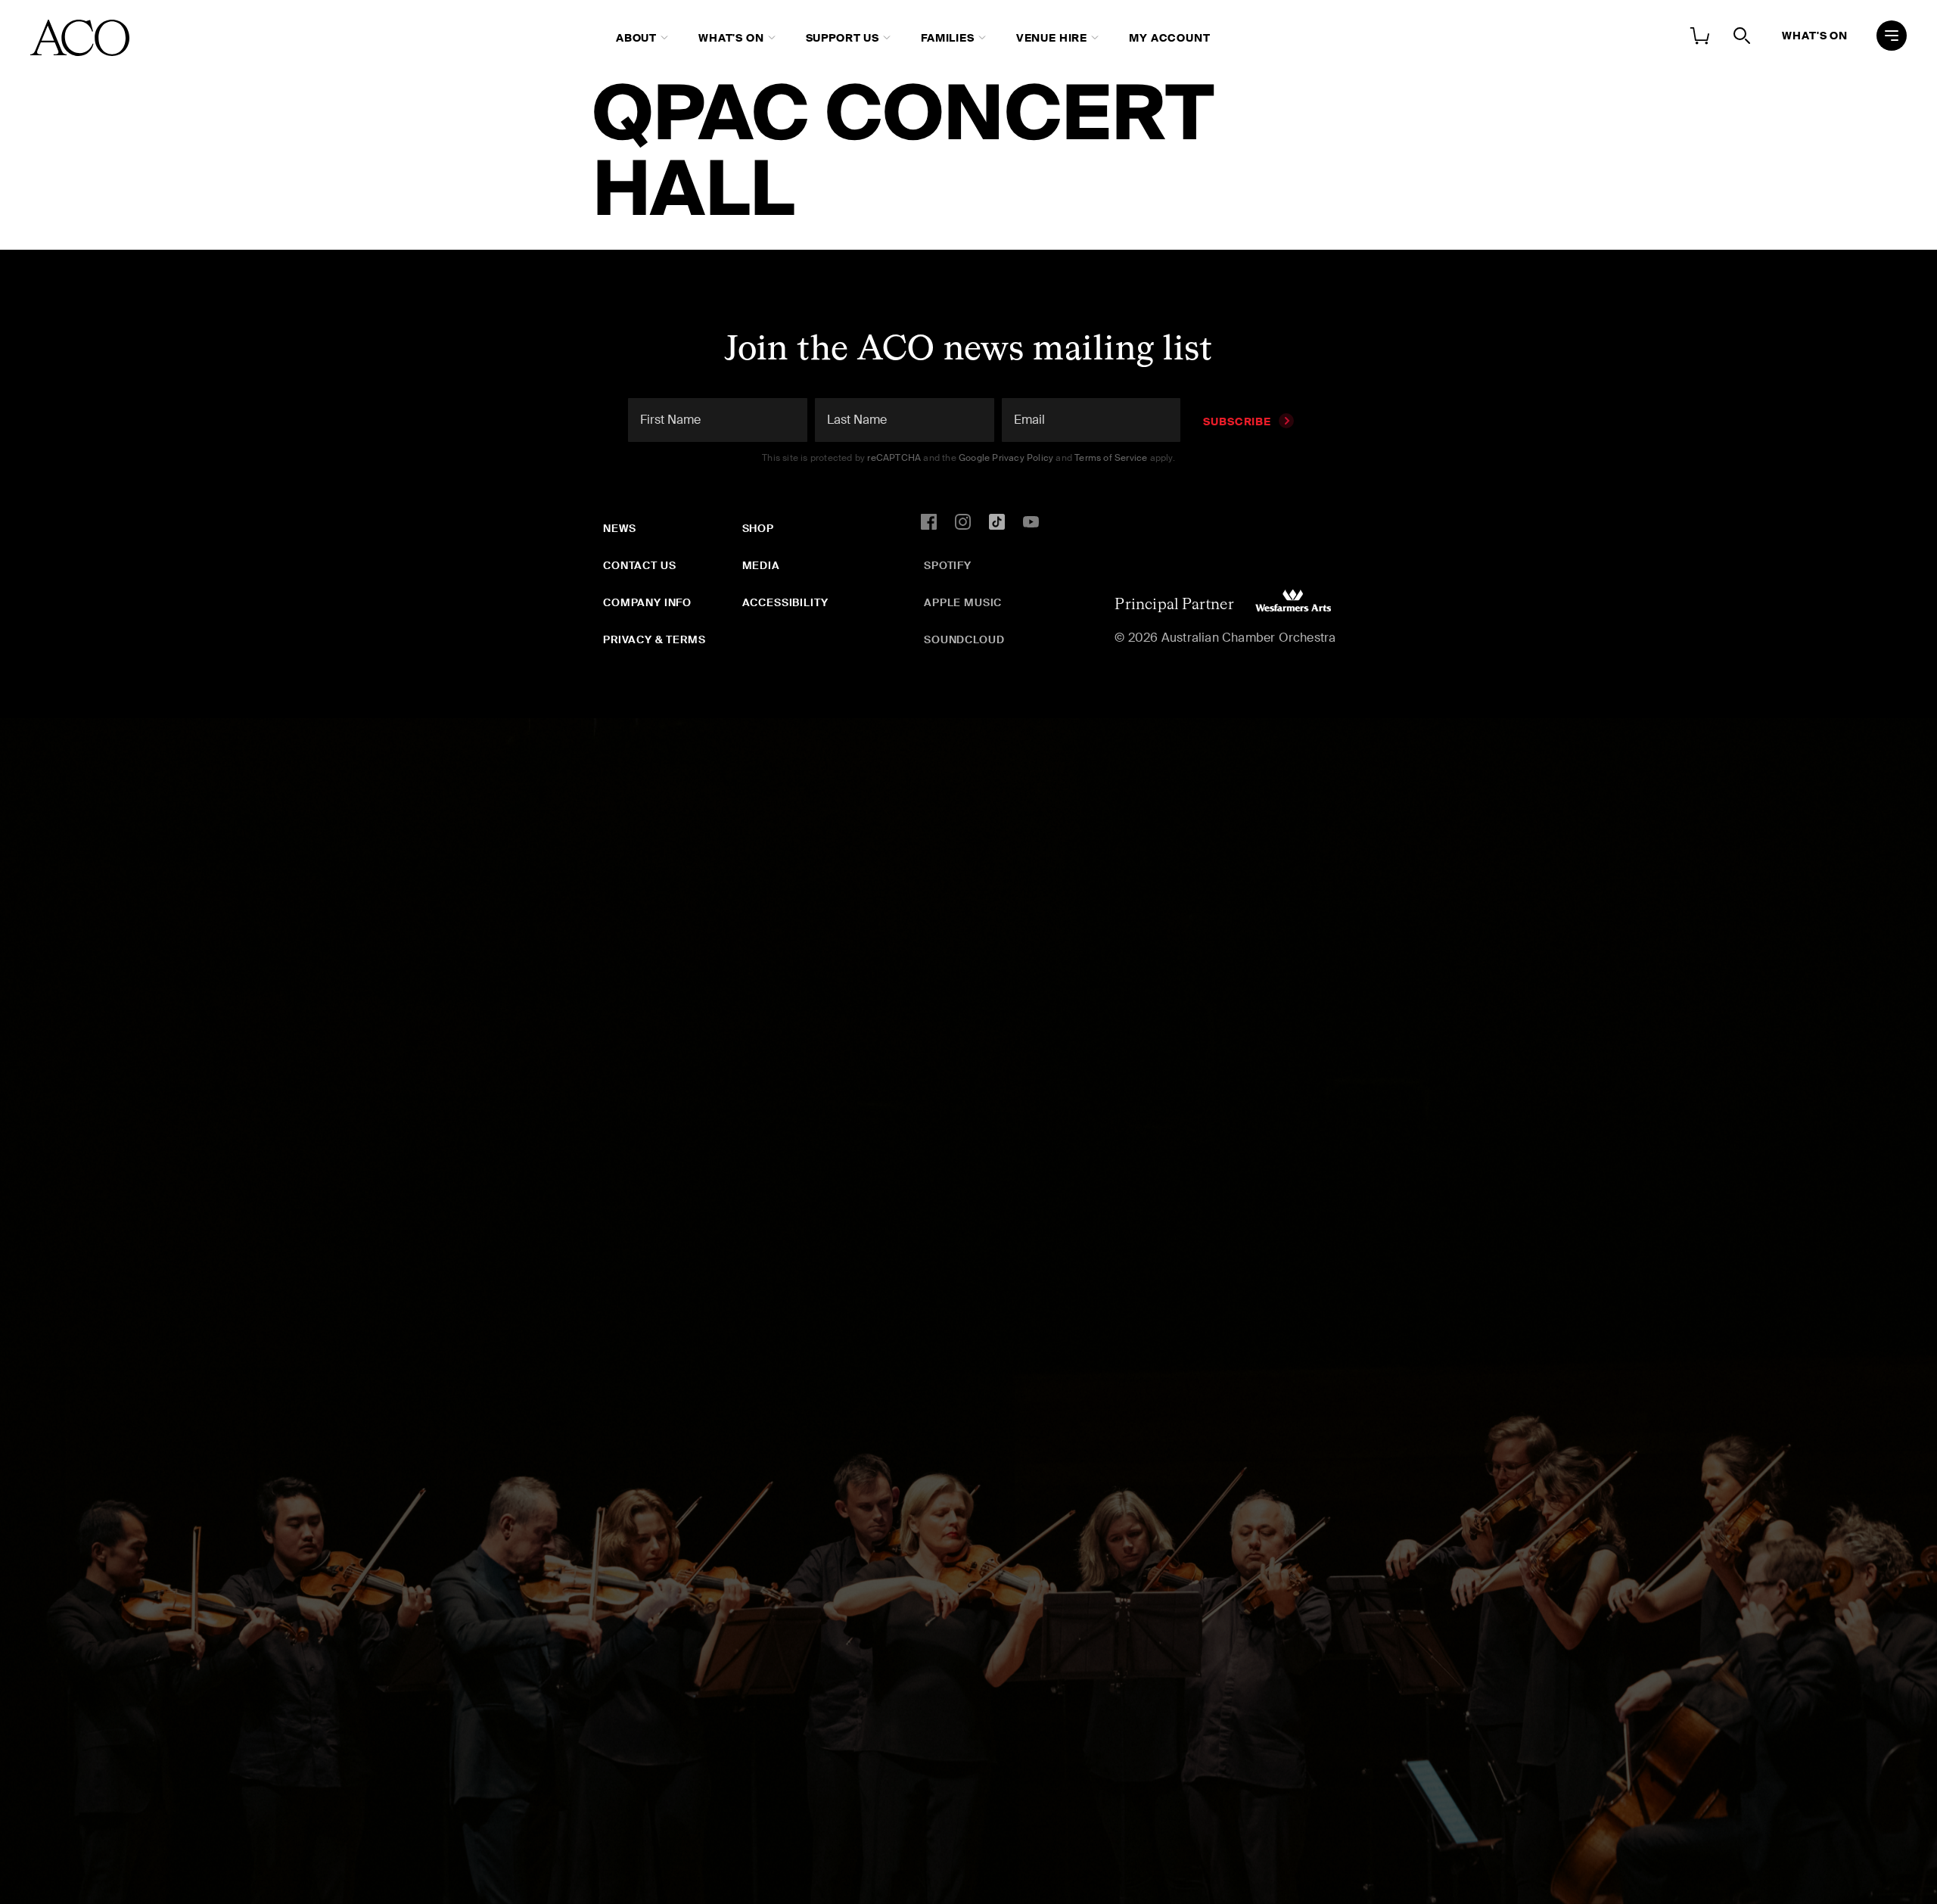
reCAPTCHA (894, 458)
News (619, 528)
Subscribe (1237, 422)
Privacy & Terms (654, 639)
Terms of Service (1111, 458)
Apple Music (963, 602)
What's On (731, 38)
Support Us (843, 38)
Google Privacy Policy (1006, 458)
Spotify (948, 565)
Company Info (647, 602)
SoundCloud (964, 639)
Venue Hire (1052, 38)
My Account (1169, 38)
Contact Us (639, 565)
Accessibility (785, 602)
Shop (758, 528)
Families (948, 38)
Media (761, 565)
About (636, 38)
